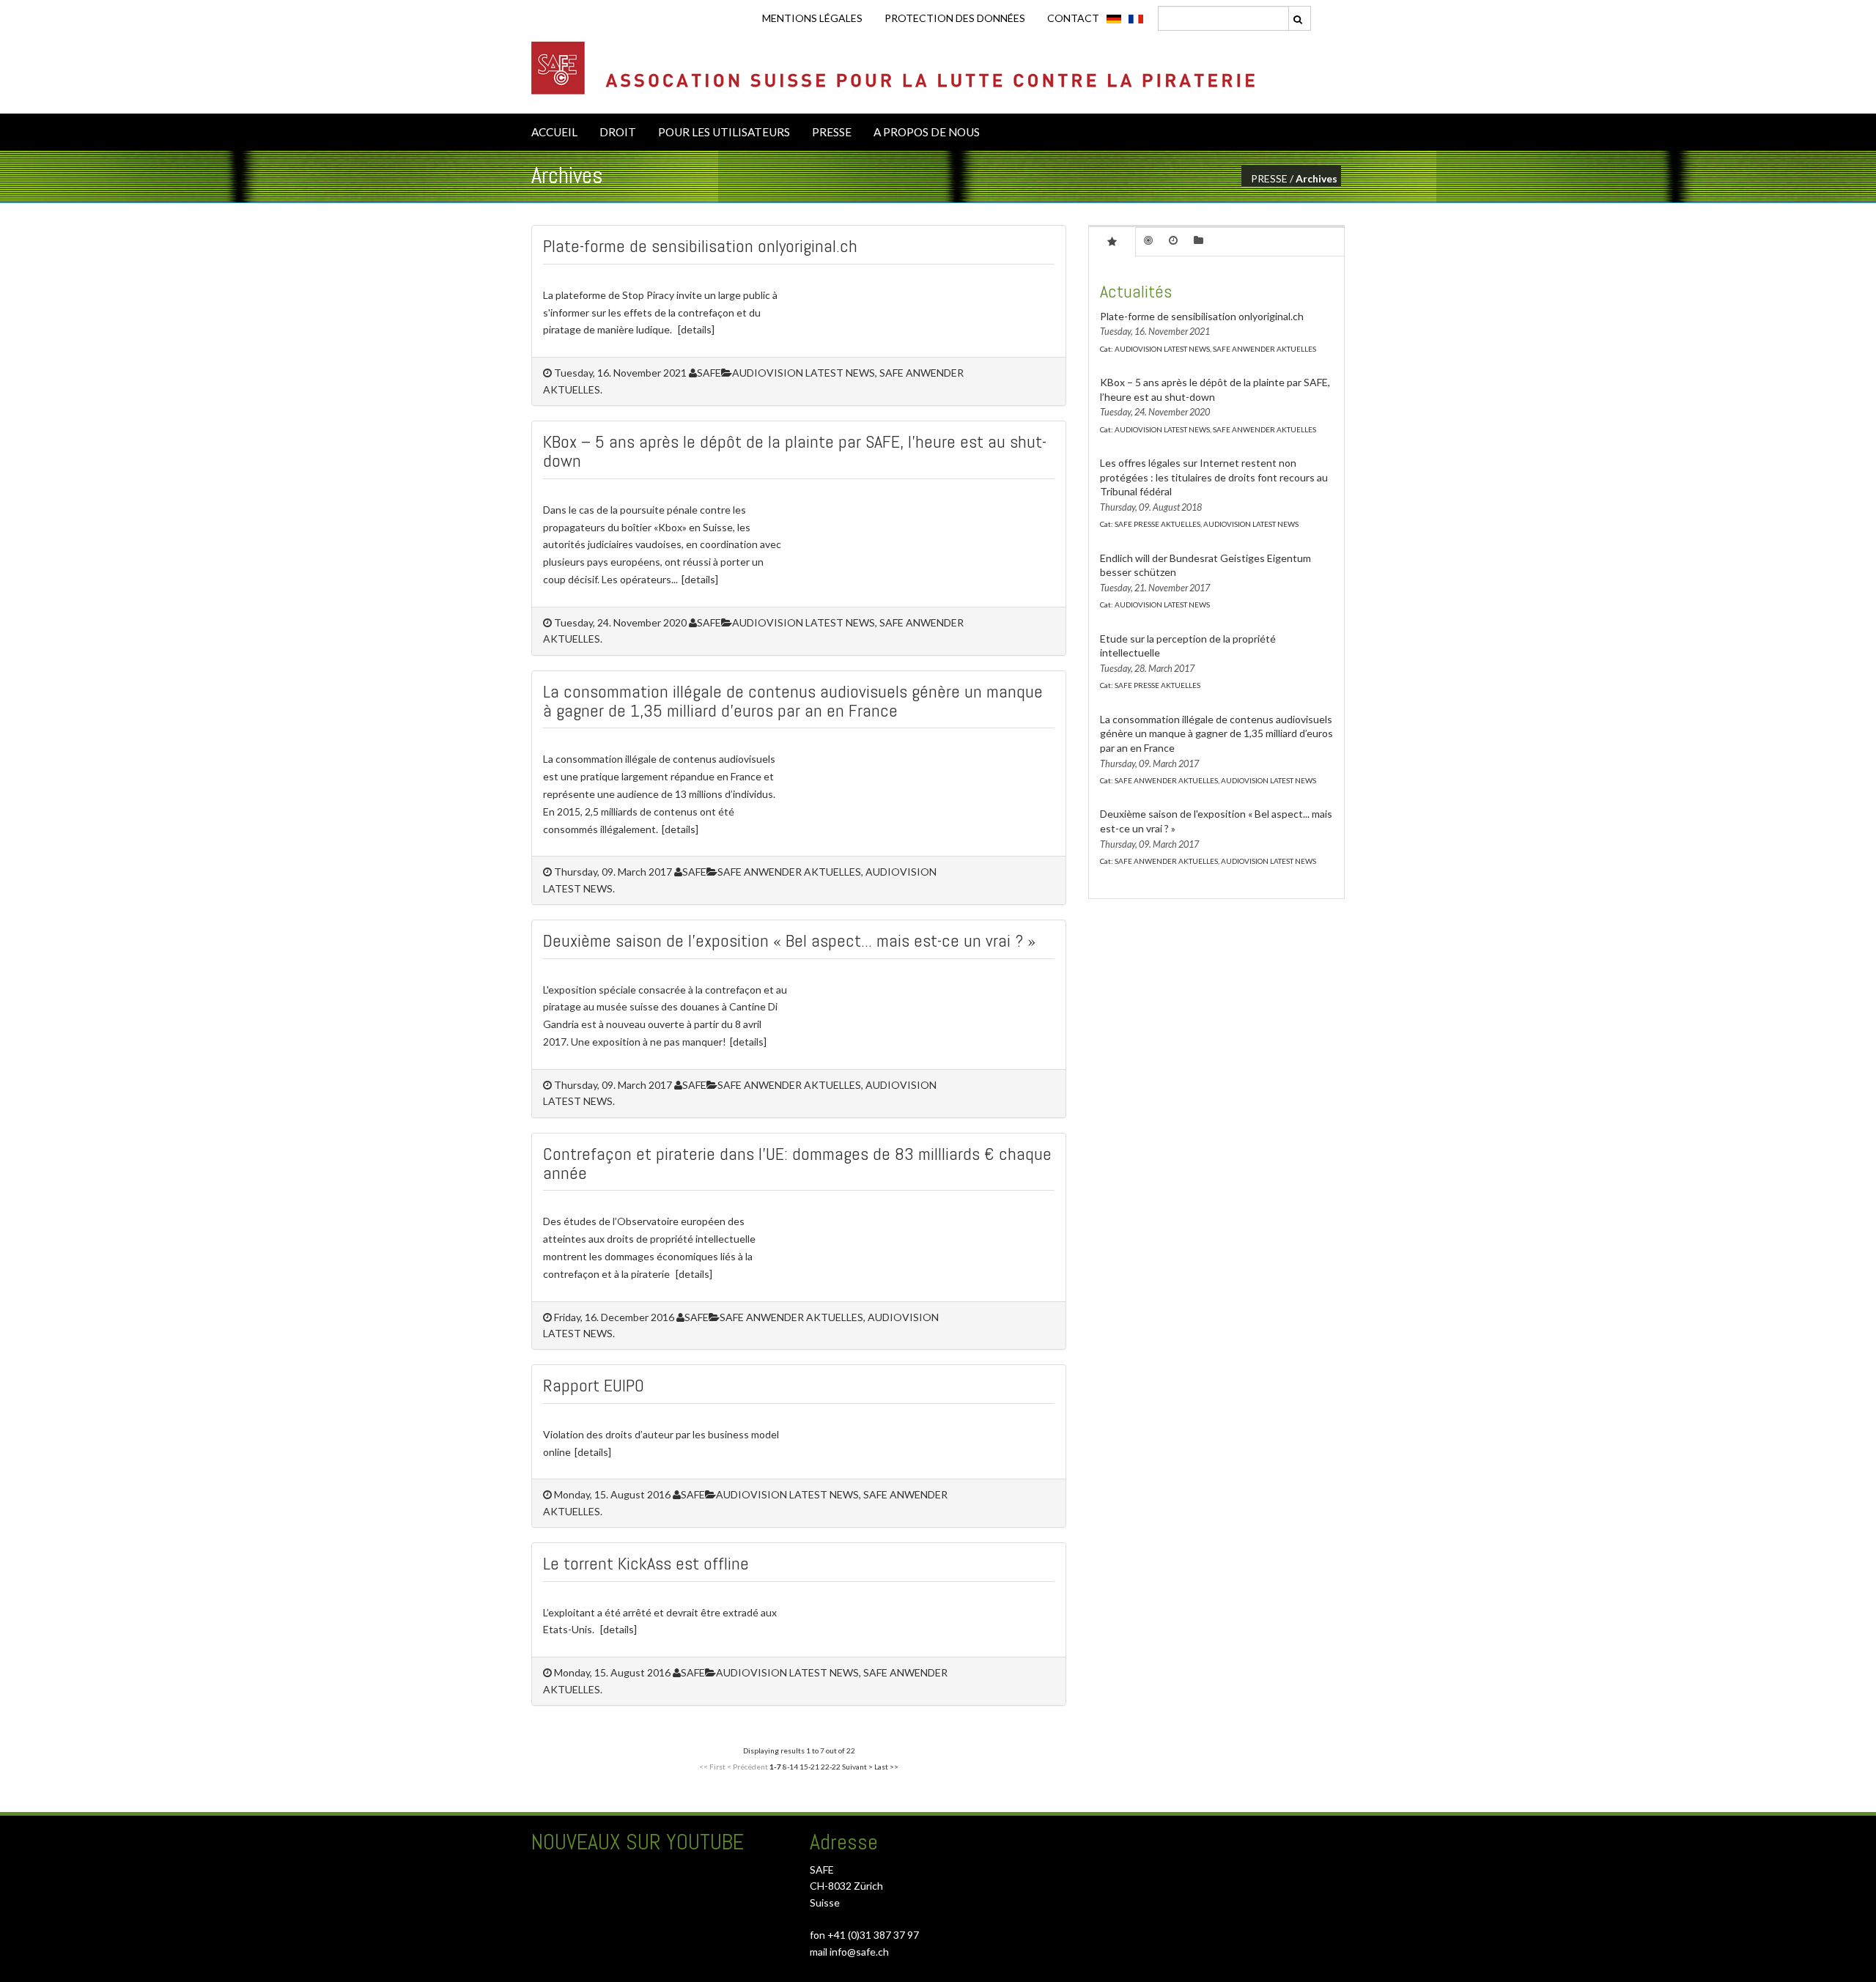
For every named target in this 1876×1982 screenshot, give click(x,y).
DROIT (618, 132)
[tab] (1112, 241)
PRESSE (832, 132)
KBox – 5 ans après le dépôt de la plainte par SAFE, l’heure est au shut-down (795, 451)
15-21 (809, 1767)
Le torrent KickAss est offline (646, 1563)
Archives (1316, 178)
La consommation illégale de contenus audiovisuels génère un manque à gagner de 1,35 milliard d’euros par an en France (793, 701)
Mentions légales (812, 18)
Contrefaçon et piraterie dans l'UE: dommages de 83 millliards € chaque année (797, 1163)
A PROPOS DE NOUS (927, 132)
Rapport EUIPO (594, 1385)
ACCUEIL (554, 132)
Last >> (886, 1767)
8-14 (790, 1767)
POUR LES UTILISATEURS (724, 132)
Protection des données (955, 18)
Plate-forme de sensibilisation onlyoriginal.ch (700, 246)
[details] (696, 329)
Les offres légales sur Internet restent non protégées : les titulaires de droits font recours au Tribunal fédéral (1214, 477)
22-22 (831, 1767)
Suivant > (857, 1767)
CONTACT (1073, 18)
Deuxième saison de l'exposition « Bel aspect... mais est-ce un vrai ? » (789, 940)
